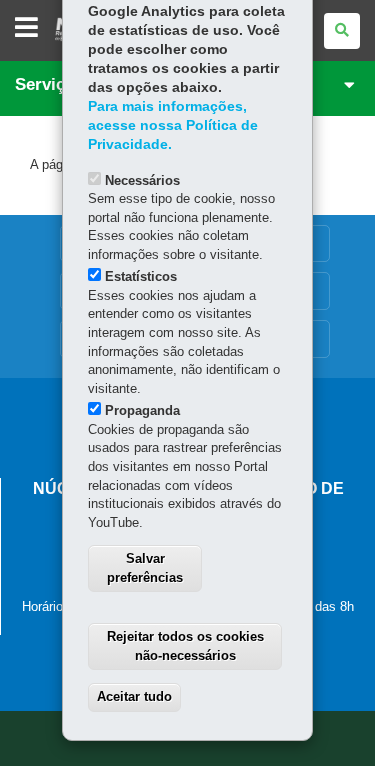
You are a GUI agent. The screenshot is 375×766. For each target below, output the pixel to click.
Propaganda (142, 410)
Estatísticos (141, 276)
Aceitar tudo (134, 696)
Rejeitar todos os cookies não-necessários (185, 646)
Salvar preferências (145, 568)
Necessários (142, 180)
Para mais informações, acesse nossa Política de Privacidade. (173, 125)
